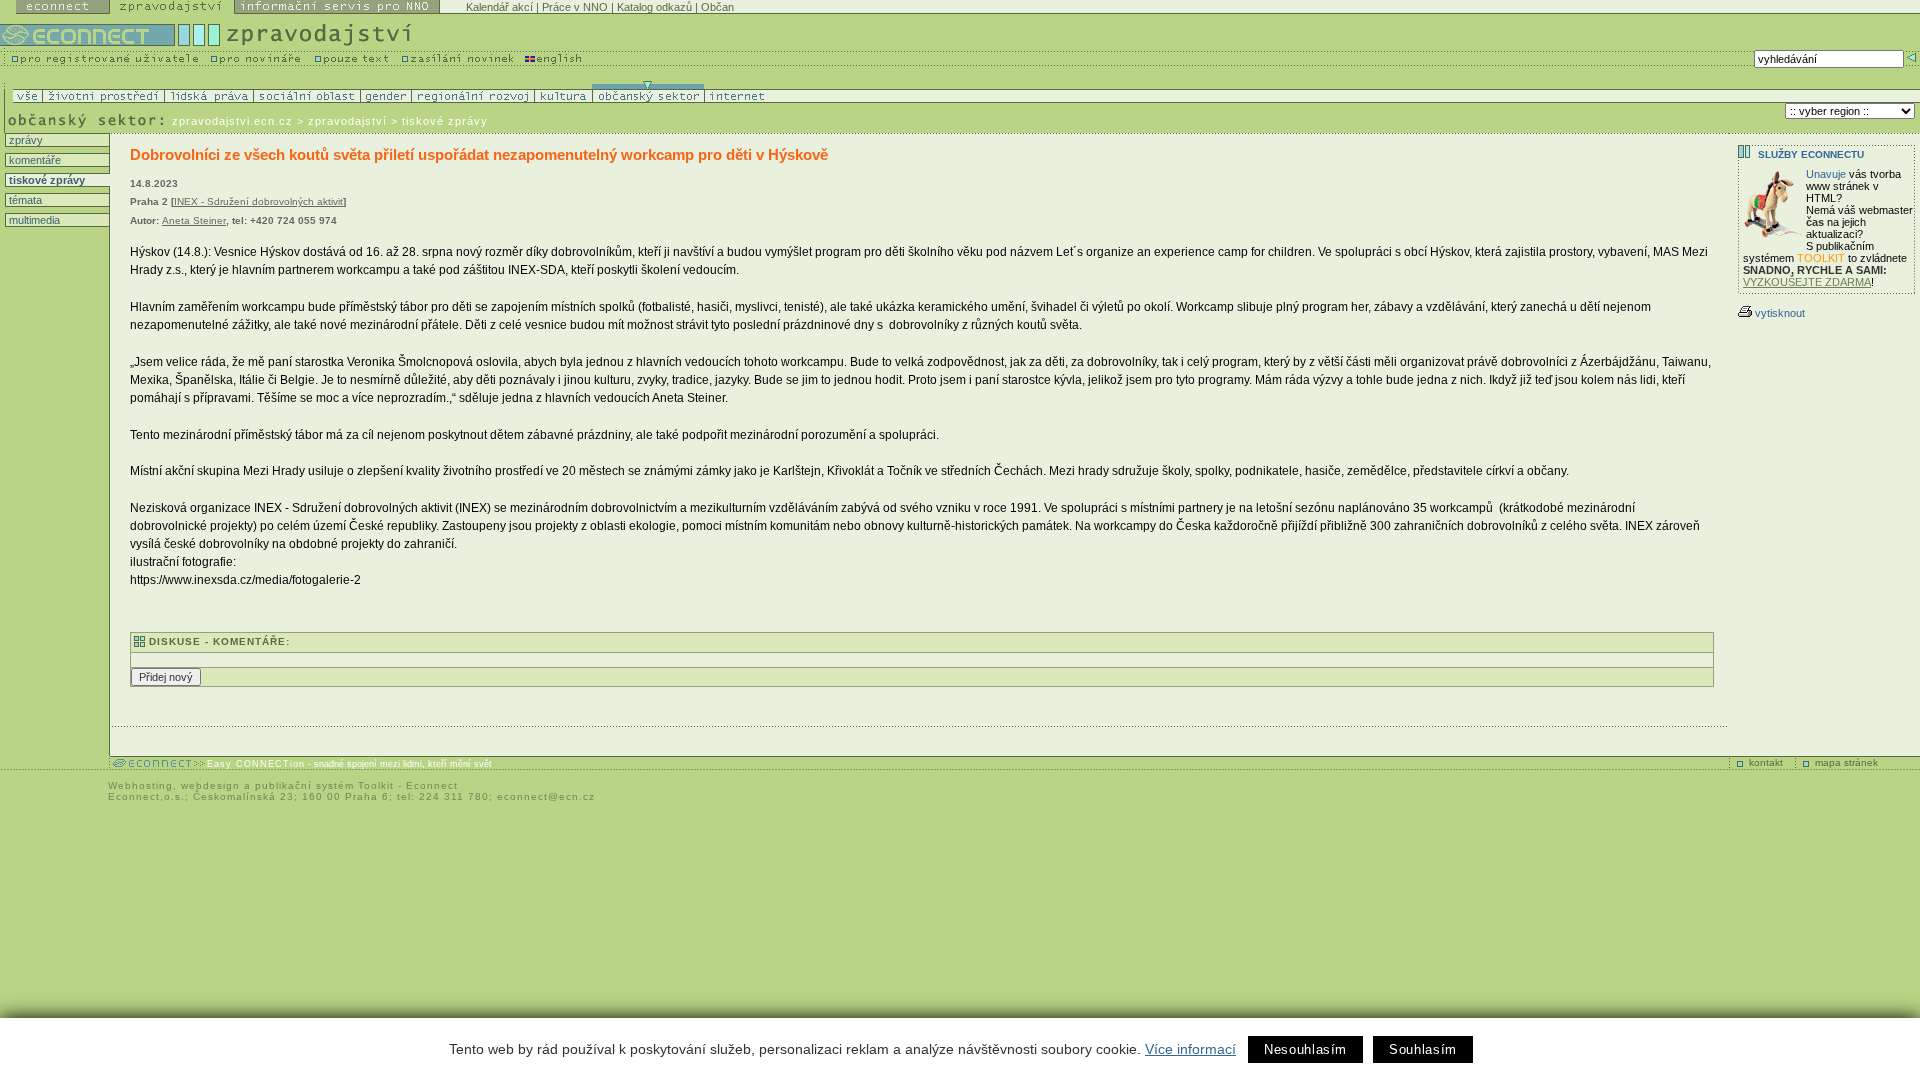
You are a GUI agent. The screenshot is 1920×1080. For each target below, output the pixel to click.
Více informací (1190, 1049)
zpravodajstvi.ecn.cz (232, 121)
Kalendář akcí (499, 7)
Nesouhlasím (1305, 1049)
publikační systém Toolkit (324, 785)
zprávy (24, 140)
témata (24, 200)
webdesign (210, 785)
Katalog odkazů (654, 7)
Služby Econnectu (1811, 154)
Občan (717, 7)
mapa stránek (1846, 762)
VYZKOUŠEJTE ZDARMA (1807, 282)
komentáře (33, 160)
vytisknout (1780, 313)
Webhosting (140, 785)
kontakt (1766, 762)
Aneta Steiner (194, 220)
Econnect (432, 785)
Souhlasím (1423, 1049)
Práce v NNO (575, 7)
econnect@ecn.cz (546, 796)
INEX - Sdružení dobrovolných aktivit (258, 201)
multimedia (33, 220)
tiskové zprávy (45, 180)
